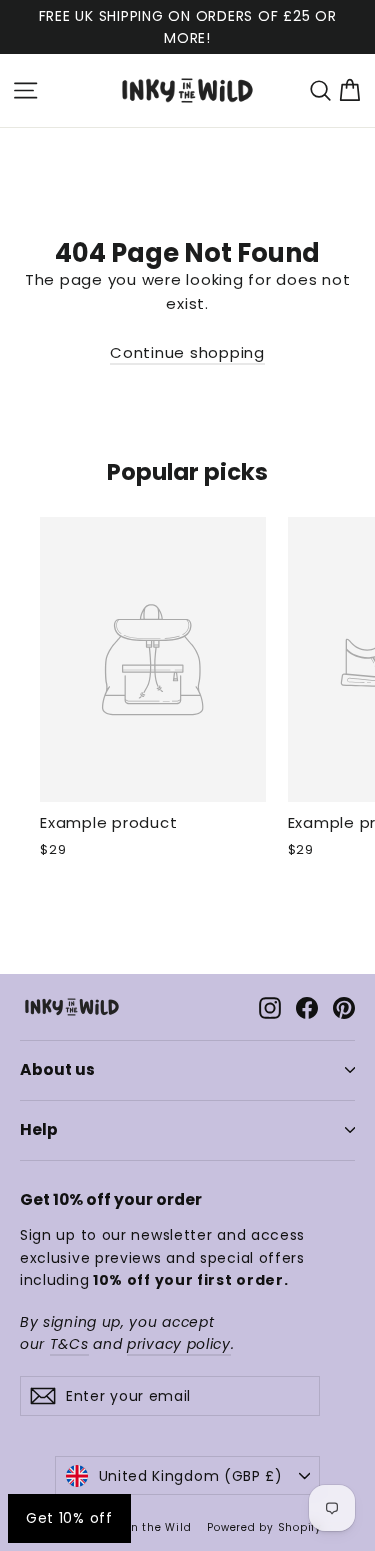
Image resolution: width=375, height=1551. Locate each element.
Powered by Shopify (264, 1527)
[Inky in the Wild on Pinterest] (344, 1007)
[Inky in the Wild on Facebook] (307, 1007)
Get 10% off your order (111, 1199)
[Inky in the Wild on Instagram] (270, 1007)
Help (39, 1129)
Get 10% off (69, 1518)
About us (57, 1069)
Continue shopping (187, 352)
